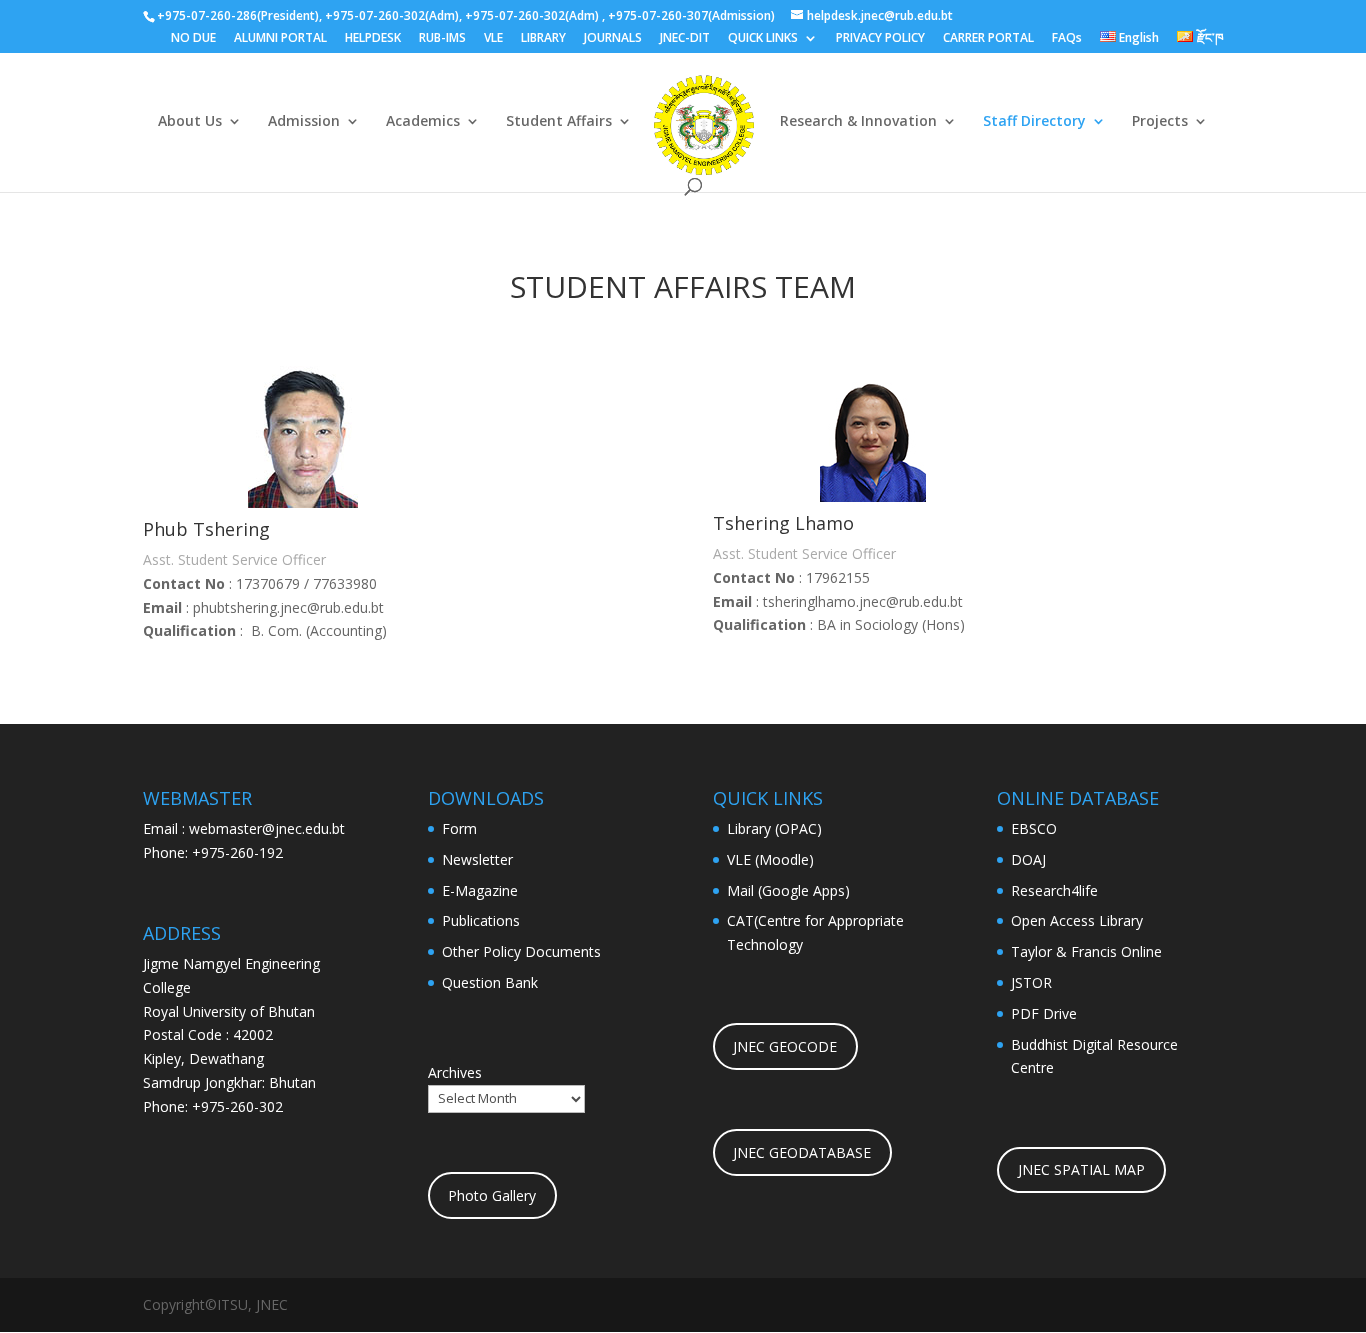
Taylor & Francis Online (1086, 951)
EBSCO (1034, 828)
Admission (304, 122)
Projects (1160, 122)
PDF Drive (1044, 1013)
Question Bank (490, 982)
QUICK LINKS (763, 39)
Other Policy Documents (521, 951)
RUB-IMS (442, 39)
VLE (493, 39)
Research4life (1054, 890)
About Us (190, 122)
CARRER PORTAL (988, 39)
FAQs (1067, 39)
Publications (481, 920)
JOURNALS (613, 39)
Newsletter (477, 859)
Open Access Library (1077, 920)
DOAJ (1028, 859)
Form (459, 828)
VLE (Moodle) (770, 859)
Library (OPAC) (774, 828)
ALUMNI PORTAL (280, 39)
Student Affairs (559, 122)
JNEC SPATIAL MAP (1081, 1169)
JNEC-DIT (685, 39)
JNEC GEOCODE (785, 1046)
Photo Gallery (492, 1195)
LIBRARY (543, 39)
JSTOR (1031, 982)
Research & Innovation (858, 122)
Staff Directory (1034, 122)
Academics (423, 122)
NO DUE (193, 39)
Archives (455, 1072)
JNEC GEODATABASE (802, 1152)
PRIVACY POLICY (880, 39)
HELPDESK (373, 39)
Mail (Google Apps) (788, 890)
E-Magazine (480, 890)
